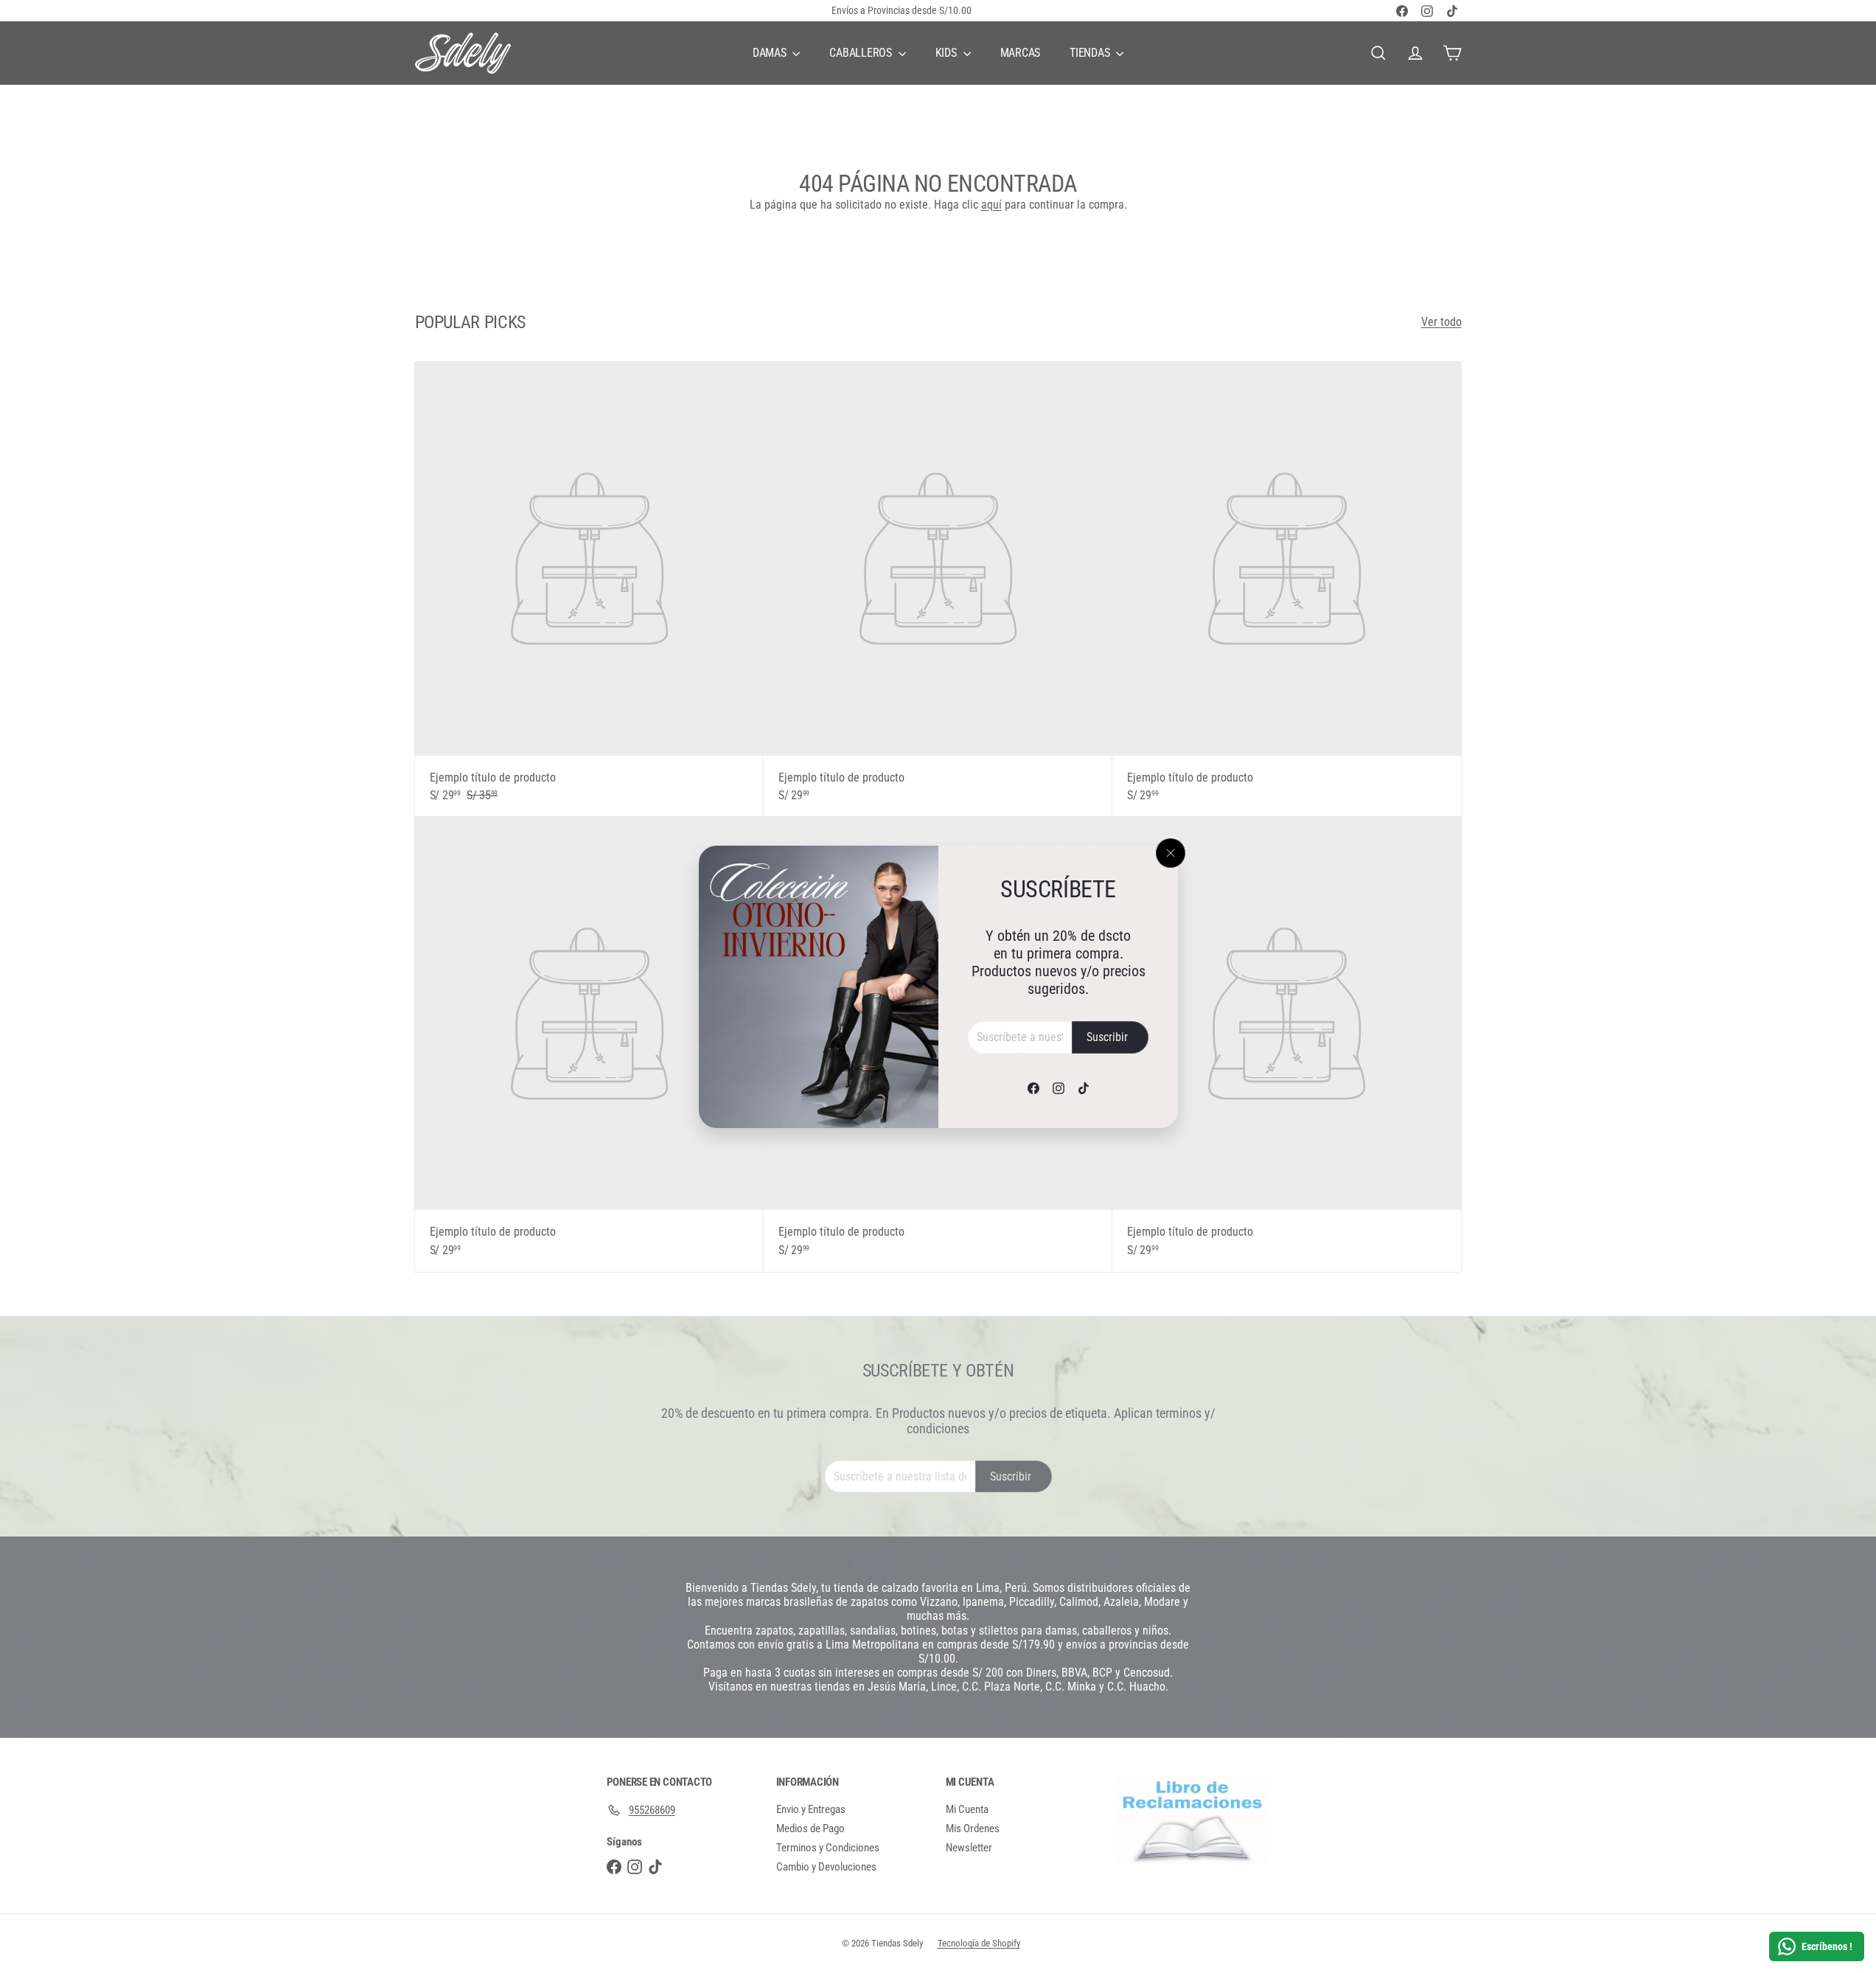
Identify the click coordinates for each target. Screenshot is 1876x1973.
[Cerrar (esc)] (1171, 853)
